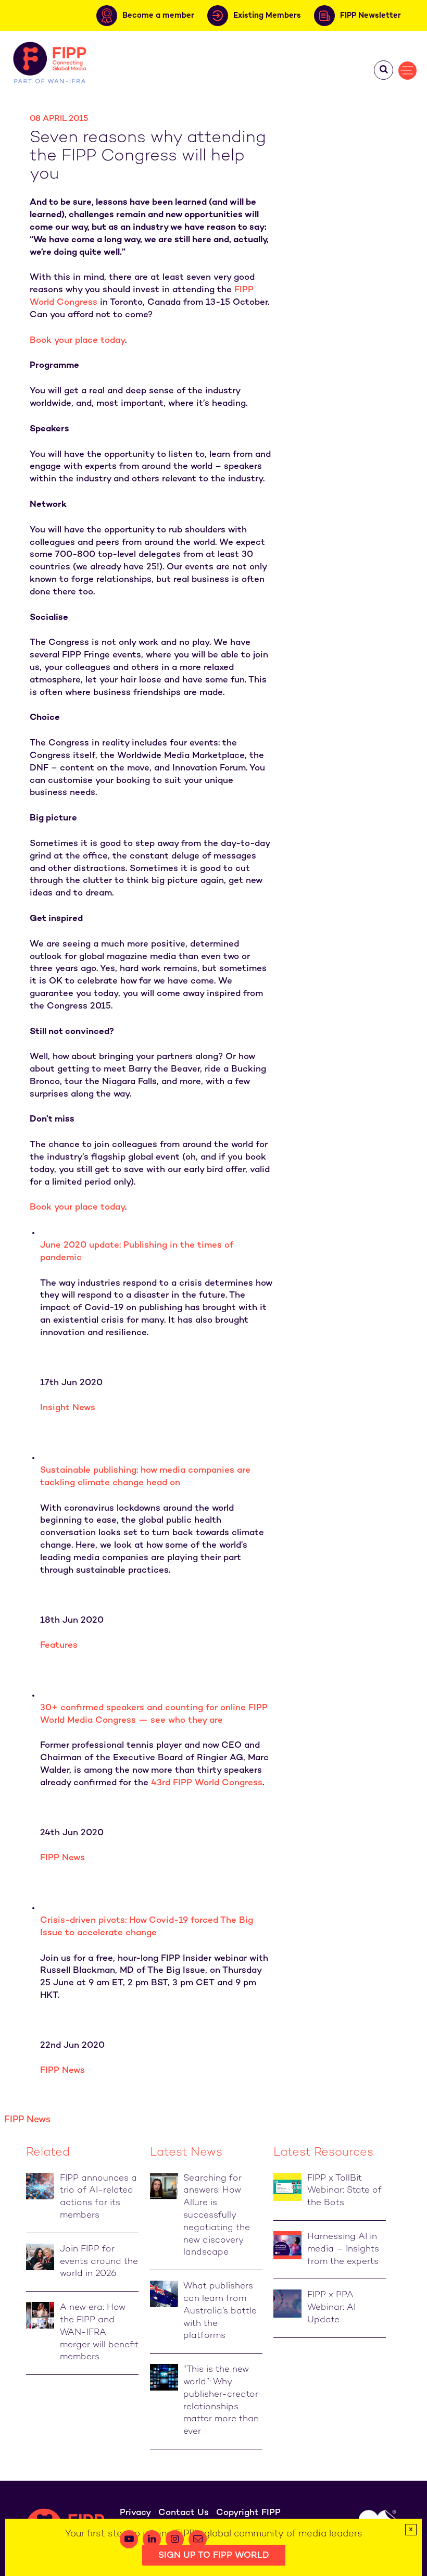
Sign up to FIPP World (214, 2556)
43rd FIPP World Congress (207, 1783)
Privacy (135, 2513)
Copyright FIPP (248, 2513)
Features (59, 1646)
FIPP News (62, 1858)
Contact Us (184, 2513)
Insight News (68, 1408)
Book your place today (77, 341)
